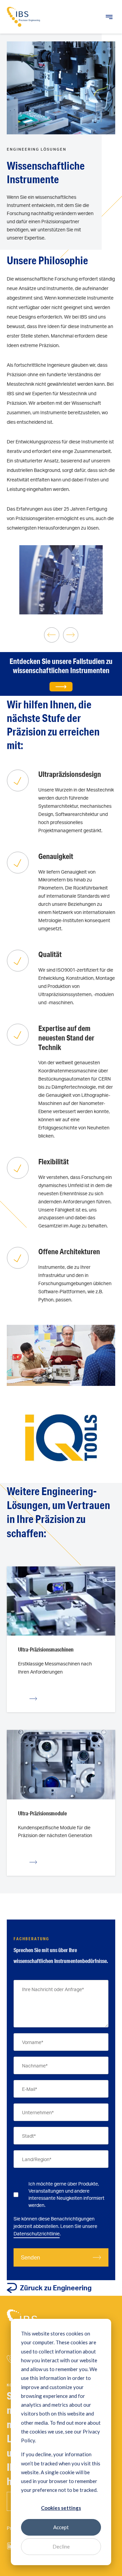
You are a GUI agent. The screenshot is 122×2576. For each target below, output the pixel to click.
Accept (61, 2527)
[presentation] (52, 635)
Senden (30, 2257)
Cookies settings (61, 2508)
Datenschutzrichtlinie (37, 2234)
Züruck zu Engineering (56, 2288)
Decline (61, 2546)
